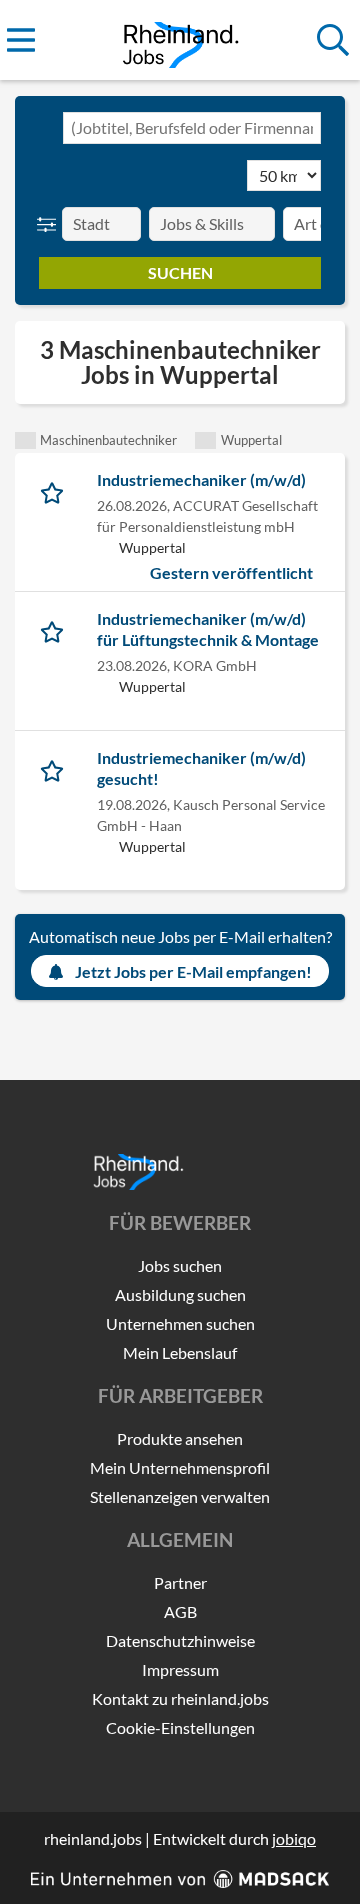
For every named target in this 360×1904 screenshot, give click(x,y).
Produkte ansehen (180, 1438)
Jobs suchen (180, 1265)
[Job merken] (56, 490)
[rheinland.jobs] (180, 40)
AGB (180, 1611)
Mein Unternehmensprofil (180, 1467)
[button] (50, 224)
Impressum (180, 1669)
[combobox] (192, 128)
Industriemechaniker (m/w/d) (201, 479)
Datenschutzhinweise (180, 1640)
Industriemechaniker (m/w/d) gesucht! (201, 768)
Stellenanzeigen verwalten (180, 1496)
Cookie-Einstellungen (180, 1727)
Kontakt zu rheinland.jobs (180, 1698)
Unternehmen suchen (180, 1323)
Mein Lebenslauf (180, 1352)
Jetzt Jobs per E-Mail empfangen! (193, 971)
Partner (180, 1582)
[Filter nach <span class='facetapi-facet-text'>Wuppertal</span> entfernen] (205, 441)
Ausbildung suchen (180, 1294)
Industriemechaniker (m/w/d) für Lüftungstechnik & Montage (208, 629)
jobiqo (294, 1838)
